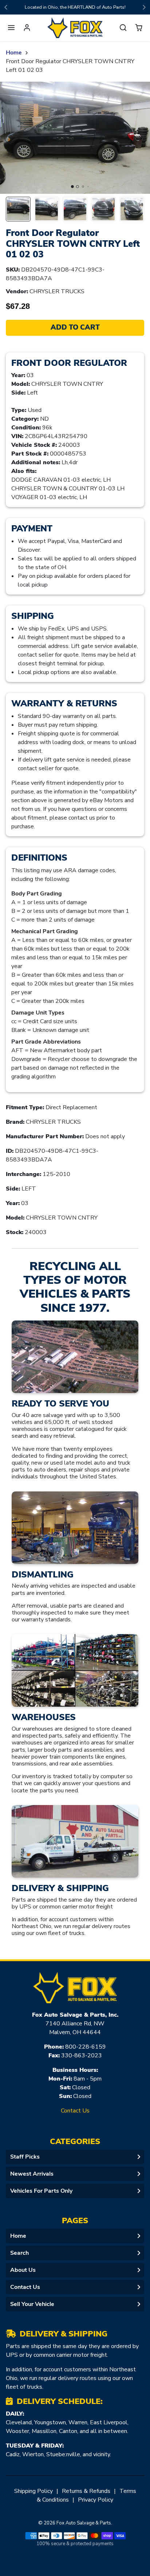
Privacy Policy (96, 2500)
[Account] (27, 28)
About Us (23, 2270)
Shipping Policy (33, 2491)
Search (19, 2253)
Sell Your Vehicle (32, 2304)
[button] (11, 28)
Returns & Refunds (86, 2491)
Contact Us (75, 2111)
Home (14, 53)
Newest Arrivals (32, 2174)
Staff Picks (25, 2157)
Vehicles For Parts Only (41, 2191)
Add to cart (75, 327)
